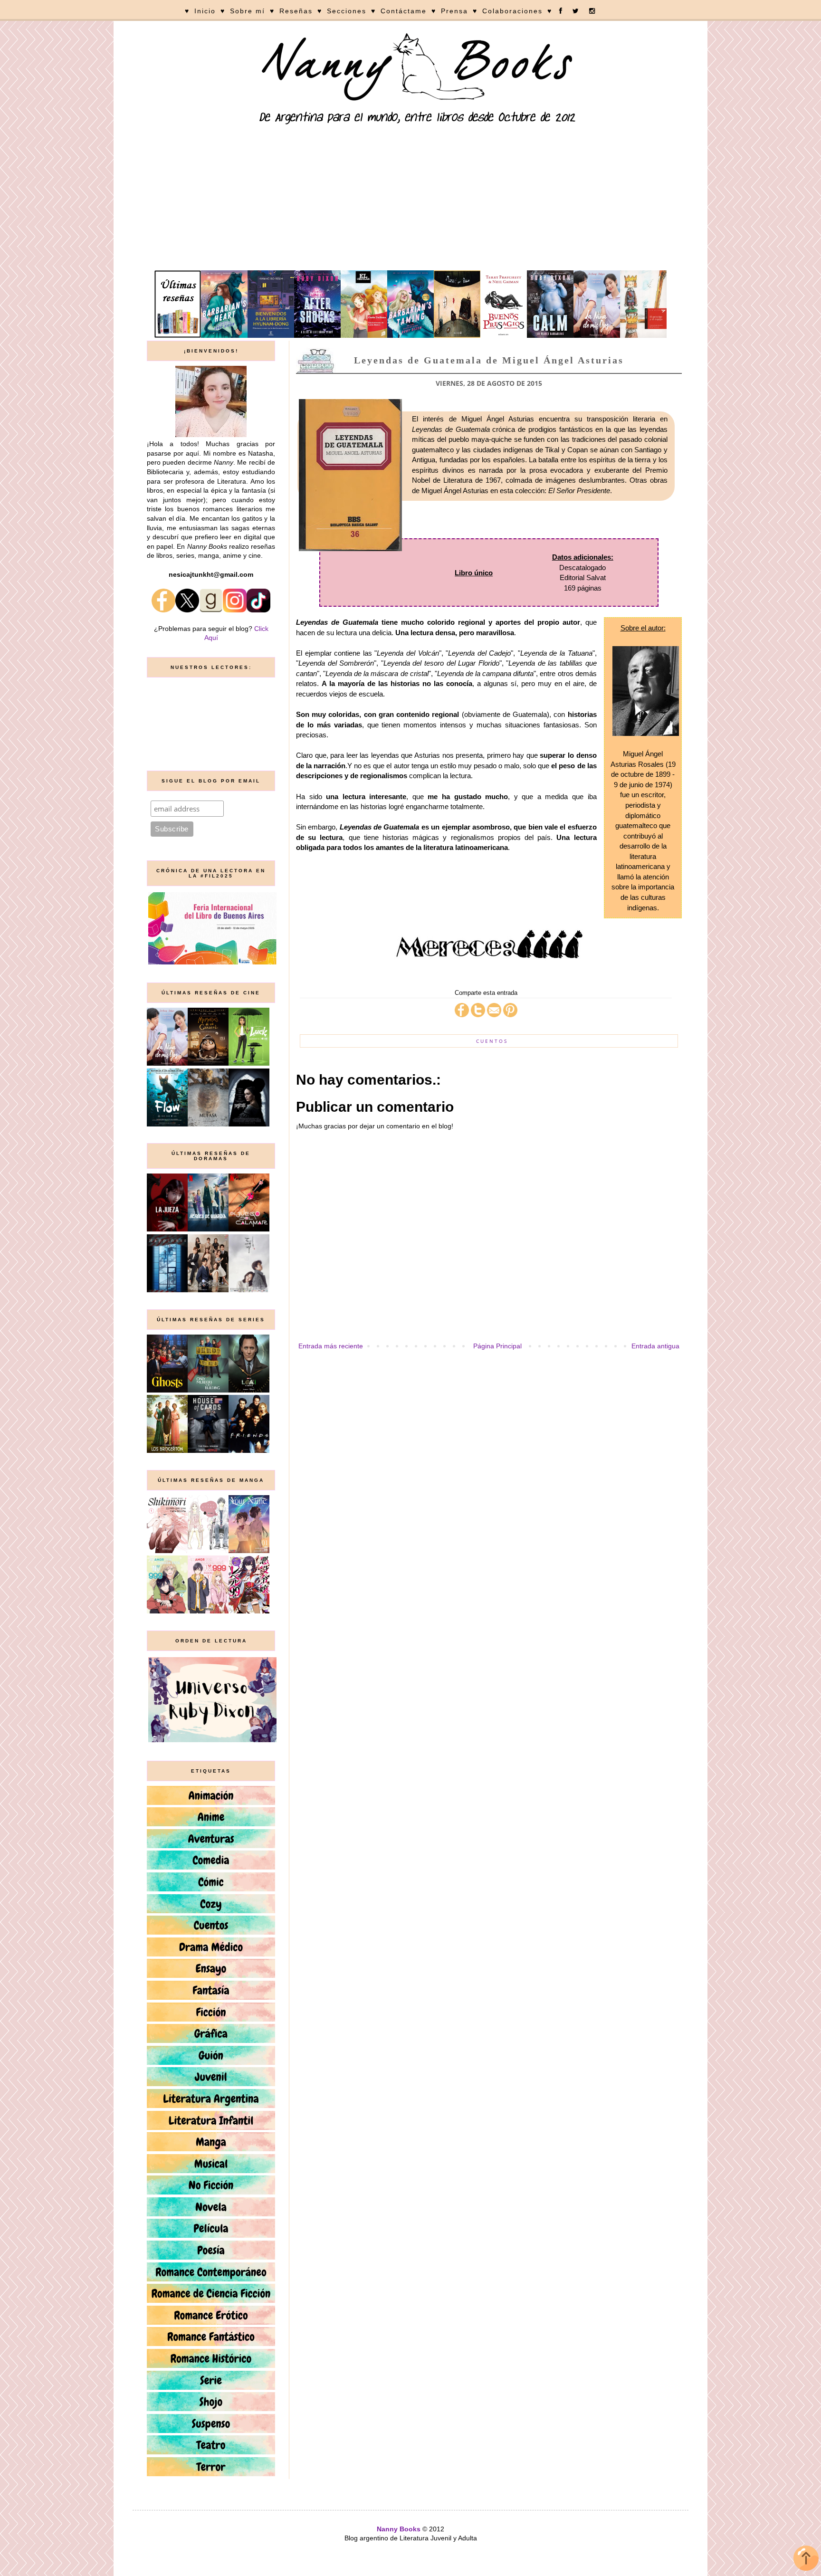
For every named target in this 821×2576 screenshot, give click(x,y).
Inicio (205, 11)
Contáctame (404, 11)
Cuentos (492, 1041)
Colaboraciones (512, 11)
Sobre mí (248, 11)
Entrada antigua (655, 1346)
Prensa (454, 11)
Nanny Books (399, 2529)
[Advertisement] (410, 199)
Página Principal (497, 1346)
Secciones (347, 11)
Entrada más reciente (331, 1346)
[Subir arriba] (806, 2560)
